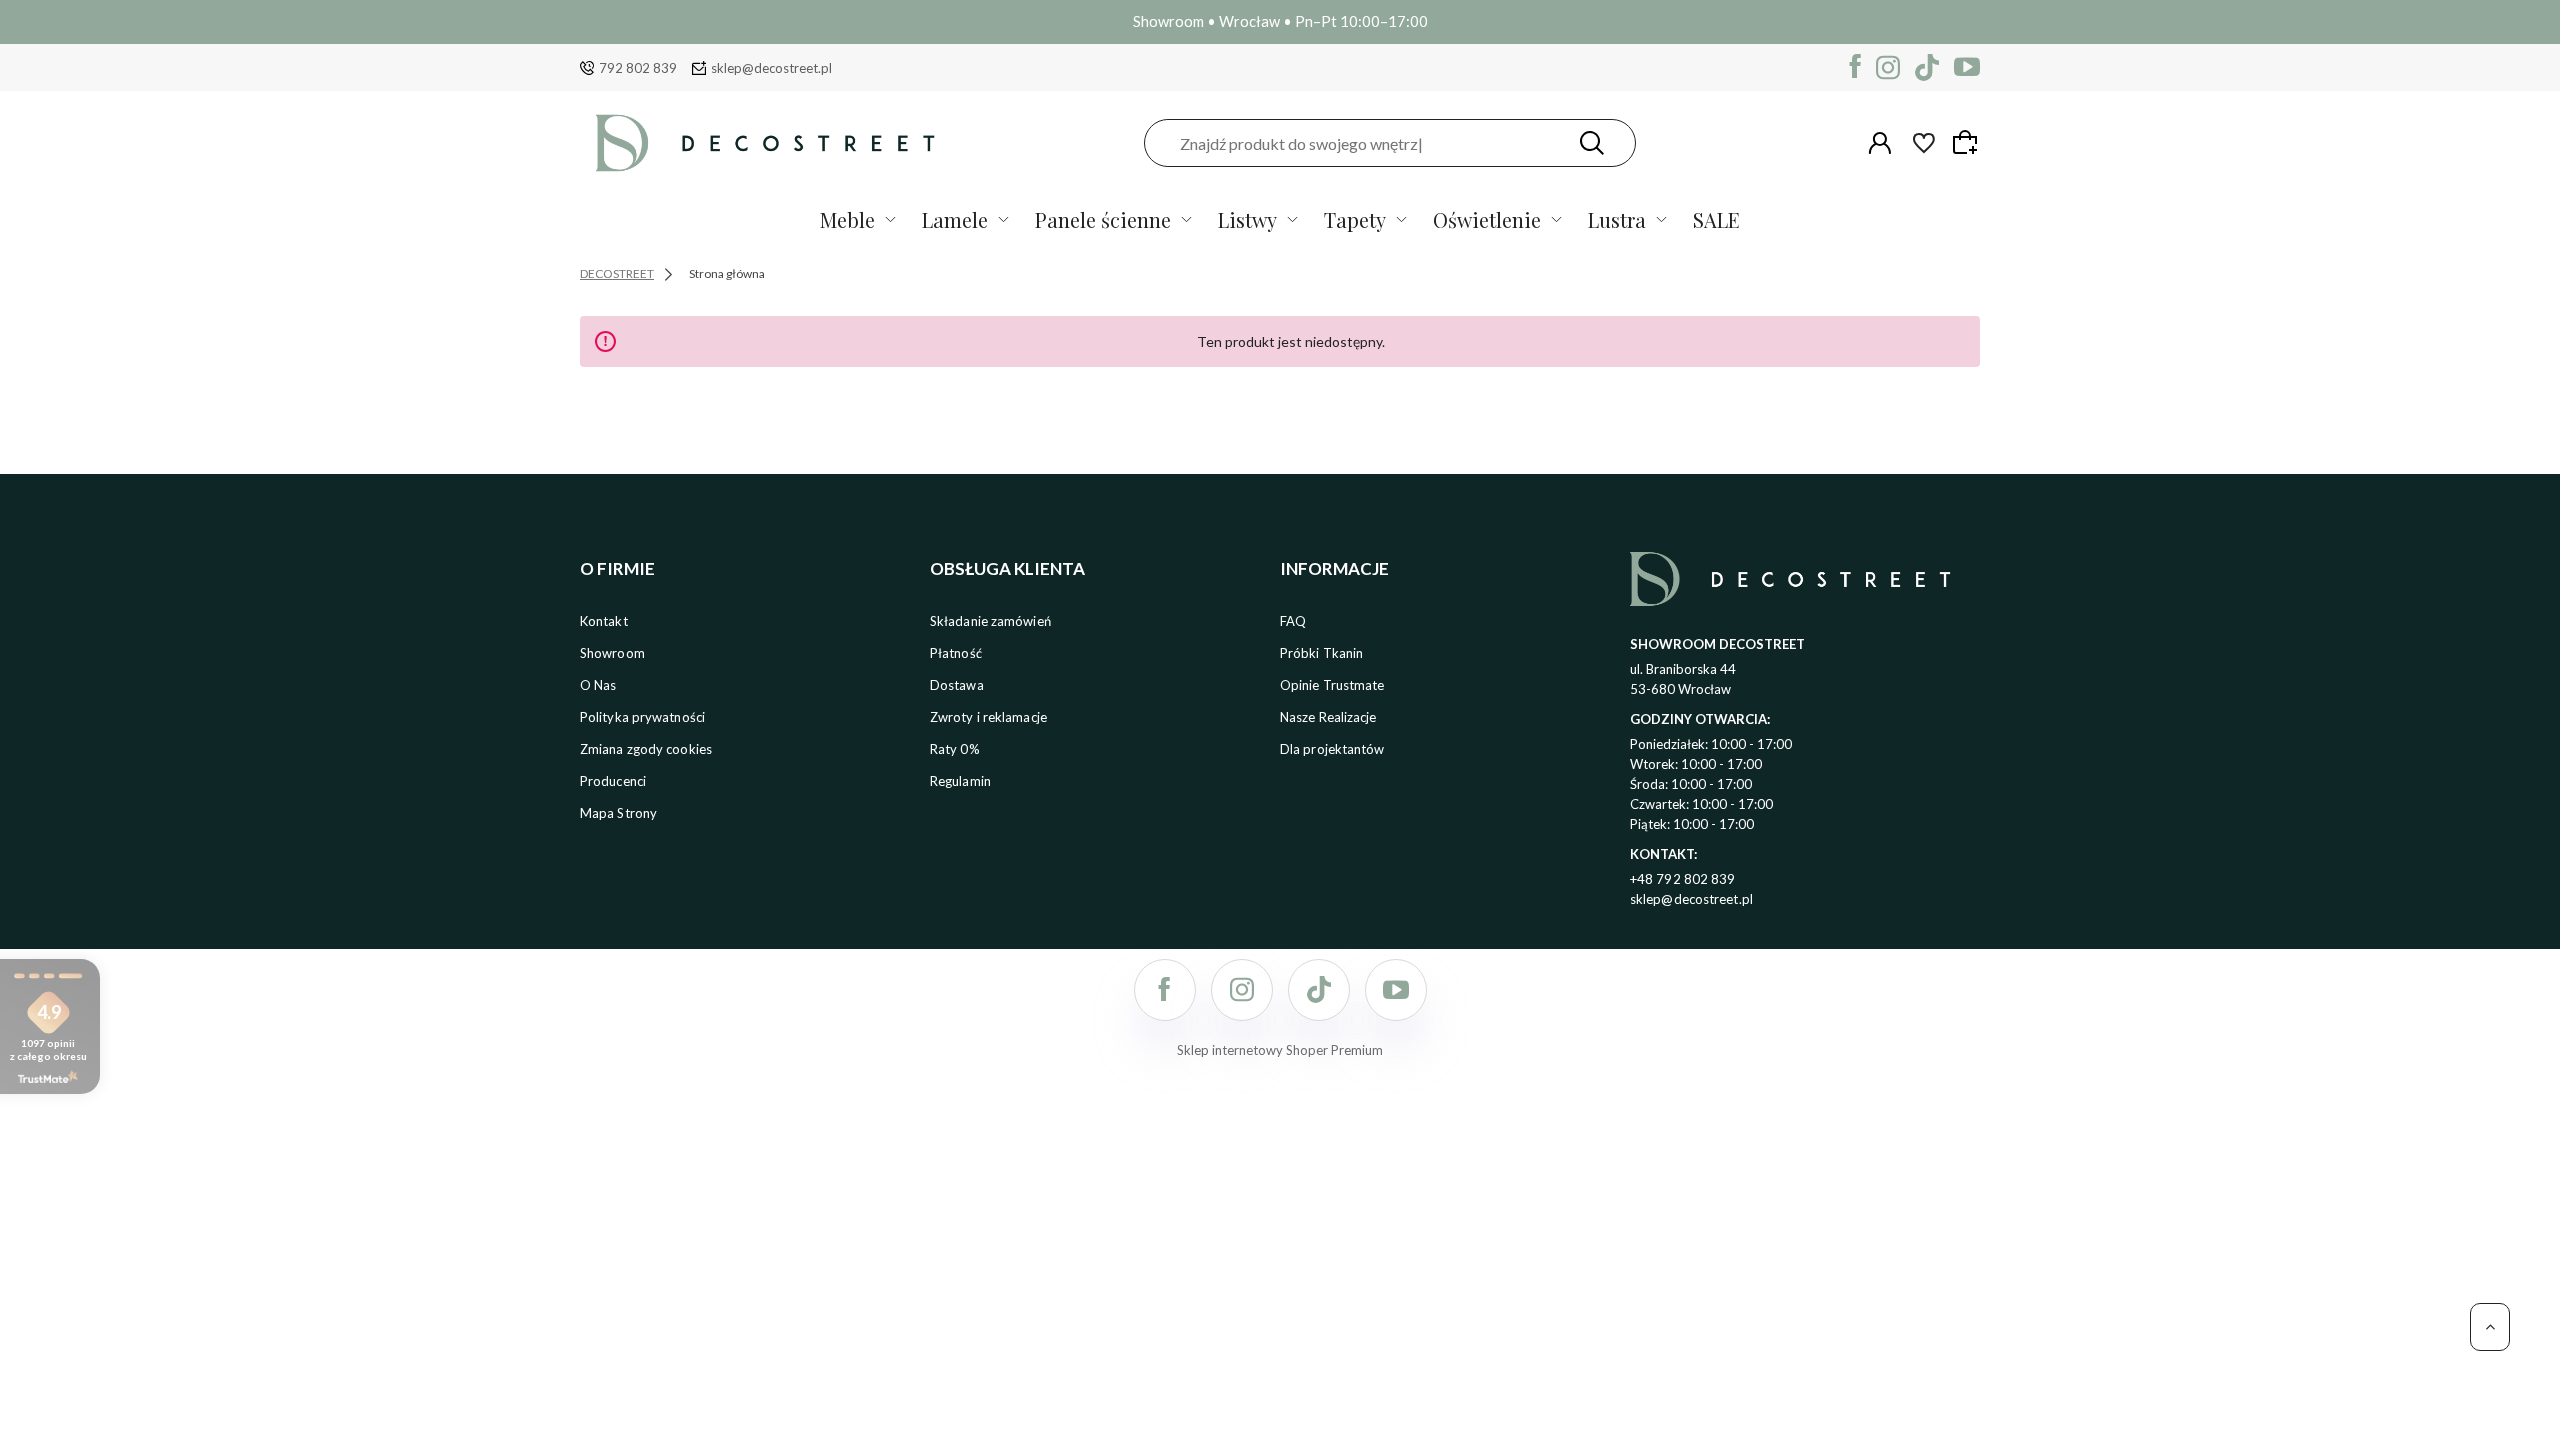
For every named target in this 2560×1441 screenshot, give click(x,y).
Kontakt (604, 621)
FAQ (1293, 621)
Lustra (1617, 219)
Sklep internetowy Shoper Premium (1280, 1050)
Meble (847, 219)
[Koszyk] (1968, 142)
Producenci (613, 781)
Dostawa (957, 685)
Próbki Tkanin (1321, 653)
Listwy (1247, 219)
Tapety (1355, 219)
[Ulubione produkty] (1924, 143)
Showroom (612, 653)
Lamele (955, 219)
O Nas (598, 685)
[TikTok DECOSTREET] (1927, 67)
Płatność (956, 653)
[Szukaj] (1592, 143)
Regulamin (960, 781)
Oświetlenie (1487, 219)
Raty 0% (955, 749)
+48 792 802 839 (1683, 879)
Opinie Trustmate (1332, 685)
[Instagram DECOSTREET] (1888, 67)
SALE (1716, 219)
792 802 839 (638, 68)
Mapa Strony (618, 813)
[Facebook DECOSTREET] (1855, 67)
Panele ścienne (1103, 219)
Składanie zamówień (990, 621)
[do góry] (2490, 1327)
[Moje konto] (1880, 143)
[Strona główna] (765, 143)
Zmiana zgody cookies (646, 749)
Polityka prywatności (642, 717)
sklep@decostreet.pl (771, 68)
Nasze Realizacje (1328, 717)
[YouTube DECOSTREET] (1967, 67)
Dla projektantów (1332, 749)
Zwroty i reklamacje (988, 717)
